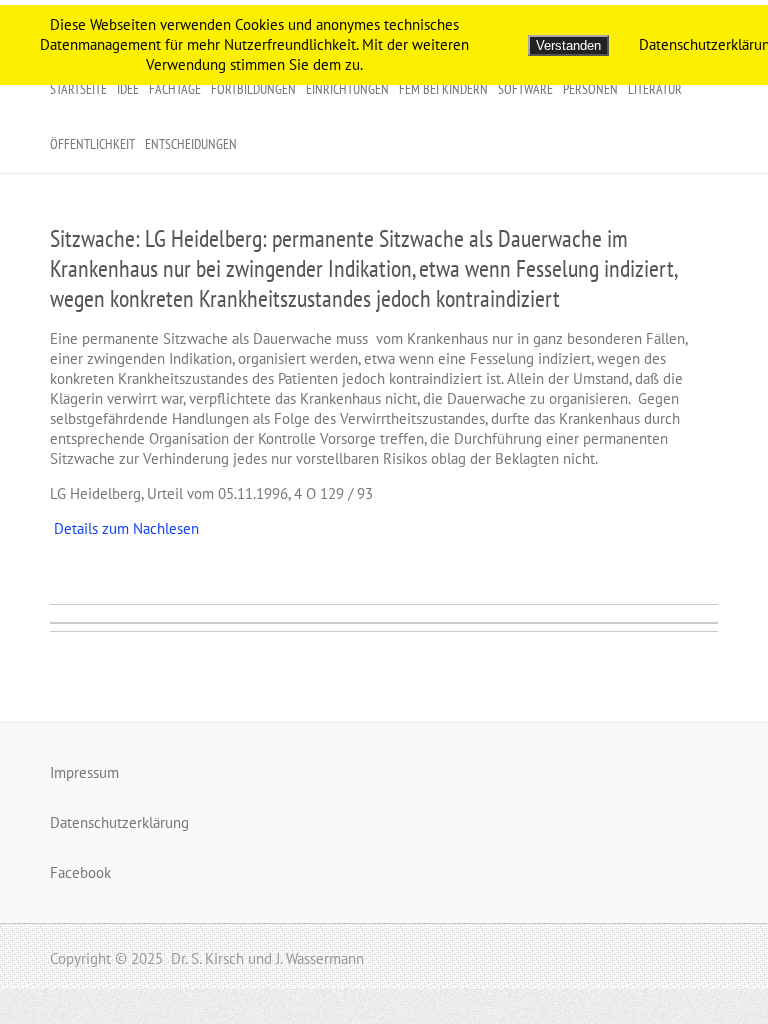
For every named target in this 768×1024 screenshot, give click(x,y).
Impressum (84, 772)
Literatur (655, 89)
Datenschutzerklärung (119, 822)
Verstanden (568, 45)
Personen (590, 89)
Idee (128, 89)
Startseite (78, 89)
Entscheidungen (191, 144)
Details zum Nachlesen (124, 528)
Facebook (80, 872)
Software (525, 89)
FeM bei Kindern (443, 89)
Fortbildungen (253, 89)
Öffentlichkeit (92, 144)
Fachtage (175, 89)
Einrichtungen (347, 89)
